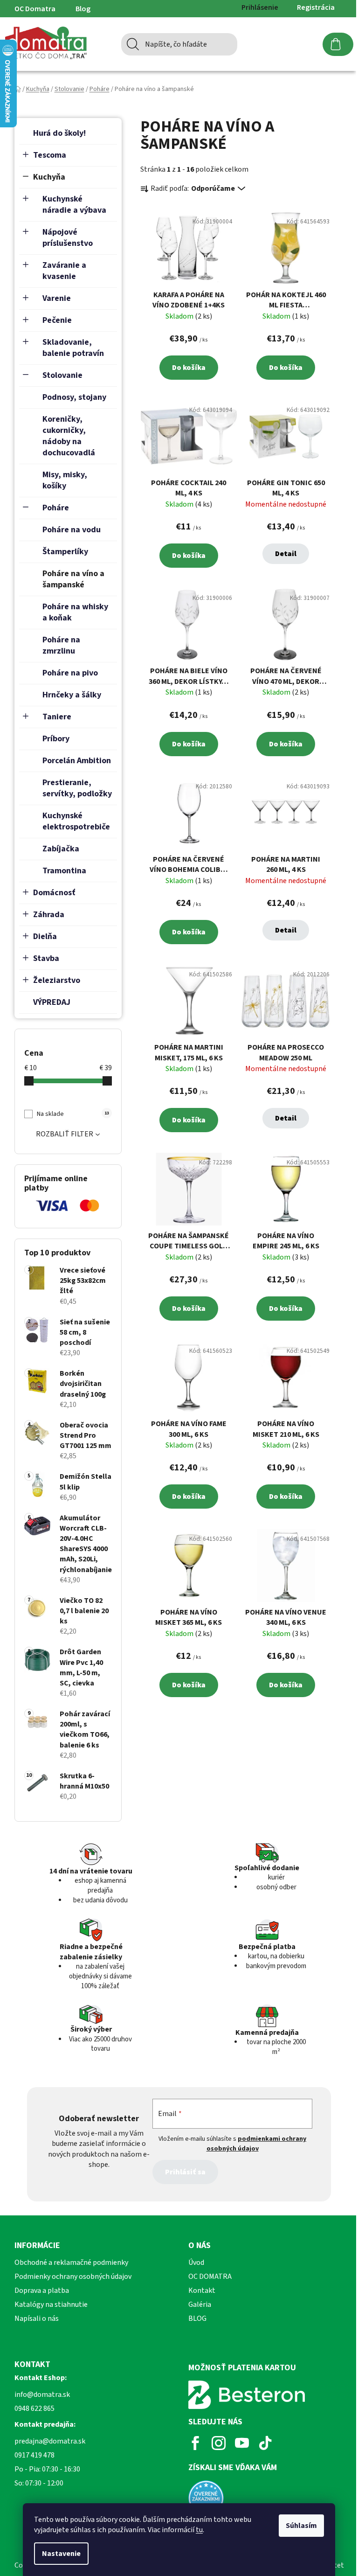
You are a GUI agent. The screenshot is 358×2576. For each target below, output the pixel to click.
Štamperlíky (65, 552)
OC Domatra (35, 9)
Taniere (57, 717)
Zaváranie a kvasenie (64, 271)
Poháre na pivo (70, 673)
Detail (286, 554)
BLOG (197, 2318)
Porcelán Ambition (77, 761)
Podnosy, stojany (74, 397)
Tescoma (50, 155)
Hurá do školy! (59, 133)
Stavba (46, 958)
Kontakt (202, 2291)
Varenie (57, 298)
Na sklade (73, 1114)
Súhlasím (301, 2526)
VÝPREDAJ (52, 1002)
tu (199, 2530)
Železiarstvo (57, 980)
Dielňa (45, 936)
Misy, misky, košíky (65, 480)
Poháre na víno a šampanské (73, 579)
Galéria (200, 2304)
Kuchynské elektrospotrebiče (76, 821)
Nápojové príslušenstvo (68, 238)
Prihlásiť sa (185, 2172)
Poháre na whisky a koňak (75, 612)
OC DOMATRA (210, 2277)
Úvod (196, 2263)
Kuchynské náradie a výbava (74, 205)
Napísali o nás (37, 2318)
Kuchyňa (49, 177)
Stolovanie (62, 375)
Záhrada (49, 915)
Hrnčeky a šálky (72, 695)
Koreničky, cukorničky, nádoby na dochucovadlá (69, 436)
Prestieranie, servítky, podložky (77, 788)
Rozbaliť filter (65, 1134)
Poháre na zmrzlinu (61, 645)
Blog (83, 9)
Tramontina (64, 871)
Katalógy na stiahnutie (51, 2304)
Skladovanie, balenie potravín (73, 348)
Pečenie (57, 320)
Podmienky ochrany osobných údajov (73, 2277)
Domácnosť (54, 893)
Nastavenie (61, 2554)
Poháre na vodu (72, 530)
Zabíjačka (61, 849)
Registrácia (316, 7)
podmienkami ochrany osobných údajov (257, 2144)
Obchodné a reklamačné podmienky (71, 2263)
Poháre (56, 508)
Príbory (56, 739)
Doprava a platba (42, 2291)
